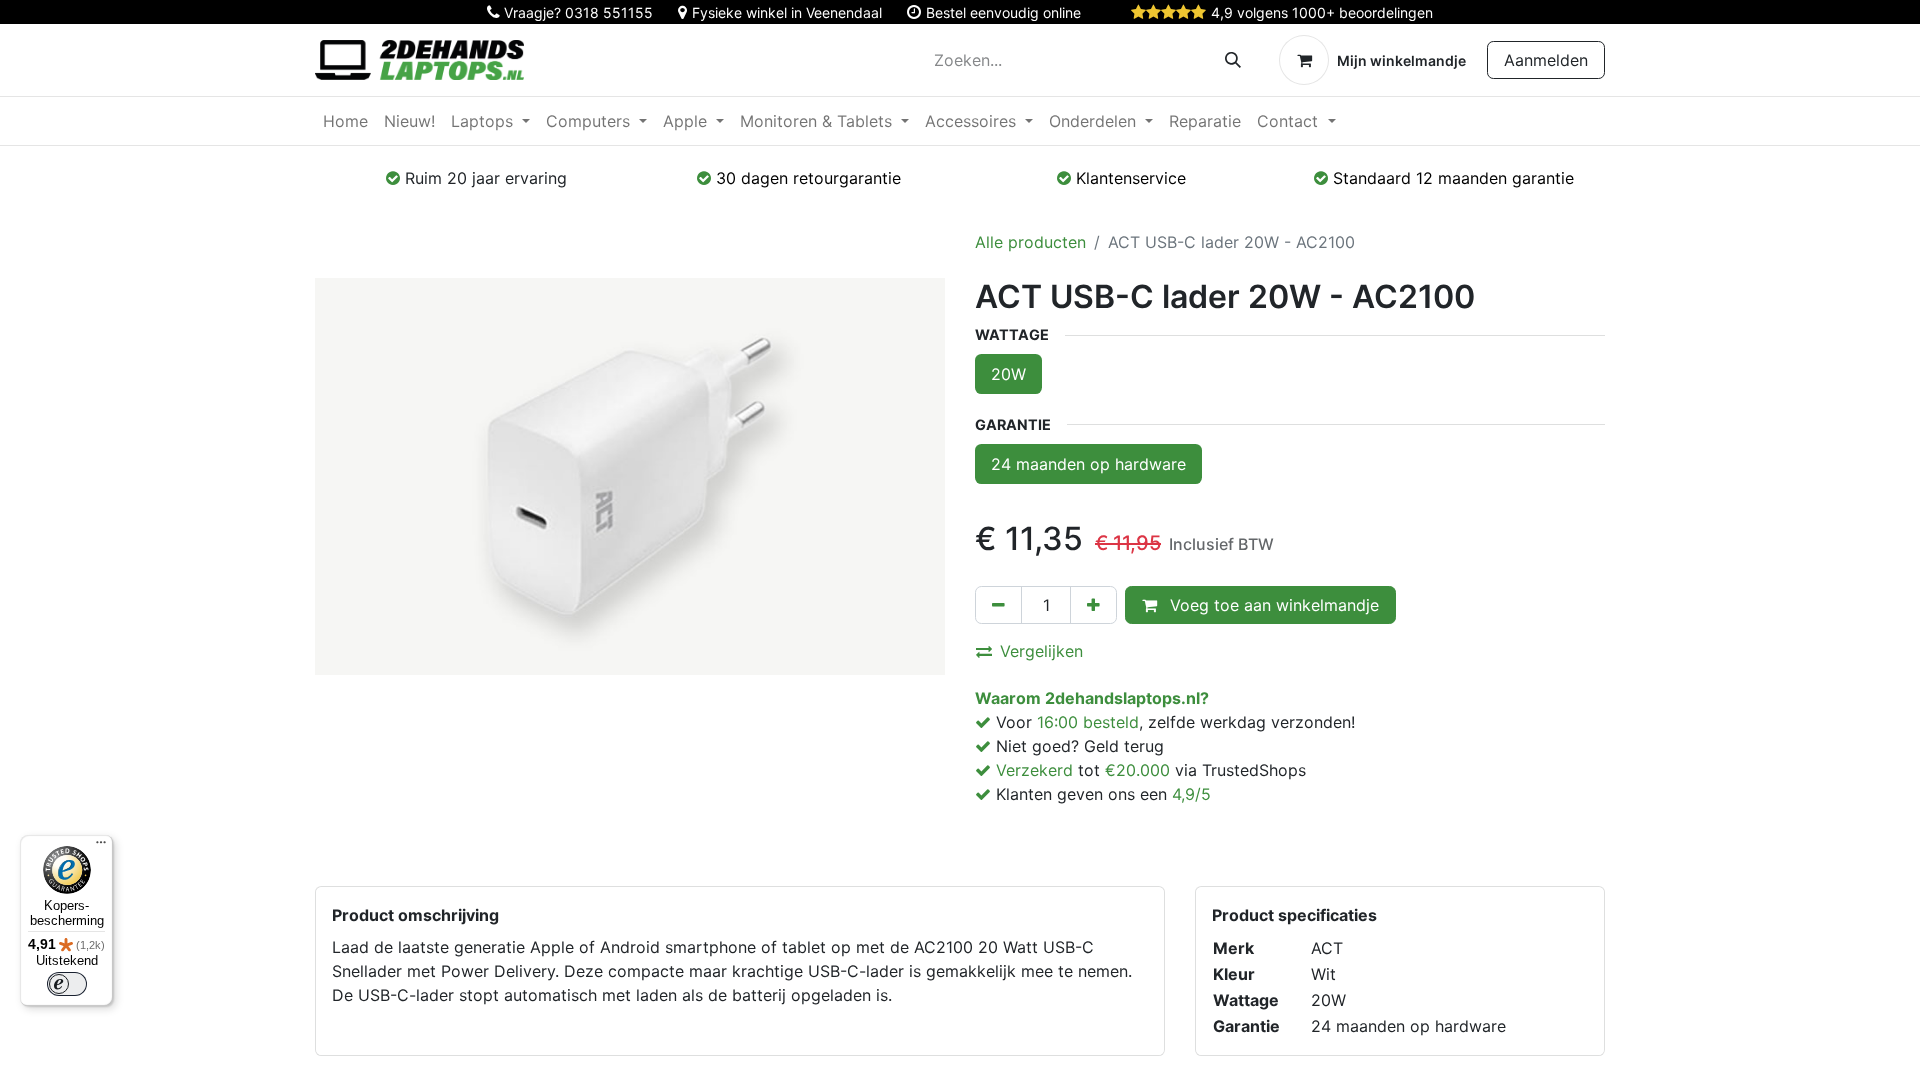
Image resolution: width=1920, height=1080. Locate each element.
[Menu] (101, 847)
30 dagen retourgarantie (808, 178)
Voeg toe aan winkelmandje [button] (1272, 605)
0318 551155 (609, 12)
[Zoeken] (1233, 60)
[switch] (67, 984)
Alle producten (1030, 242)
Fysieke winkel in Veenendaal (787, 12)
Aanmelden (1546, 60)
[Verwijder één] (998, 605)
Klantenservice (1131, 178)
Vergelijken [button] (1041, 651)
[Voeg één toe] (1093, 605)
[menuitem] (345, 121)
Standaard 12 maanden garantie (1453, 178)
